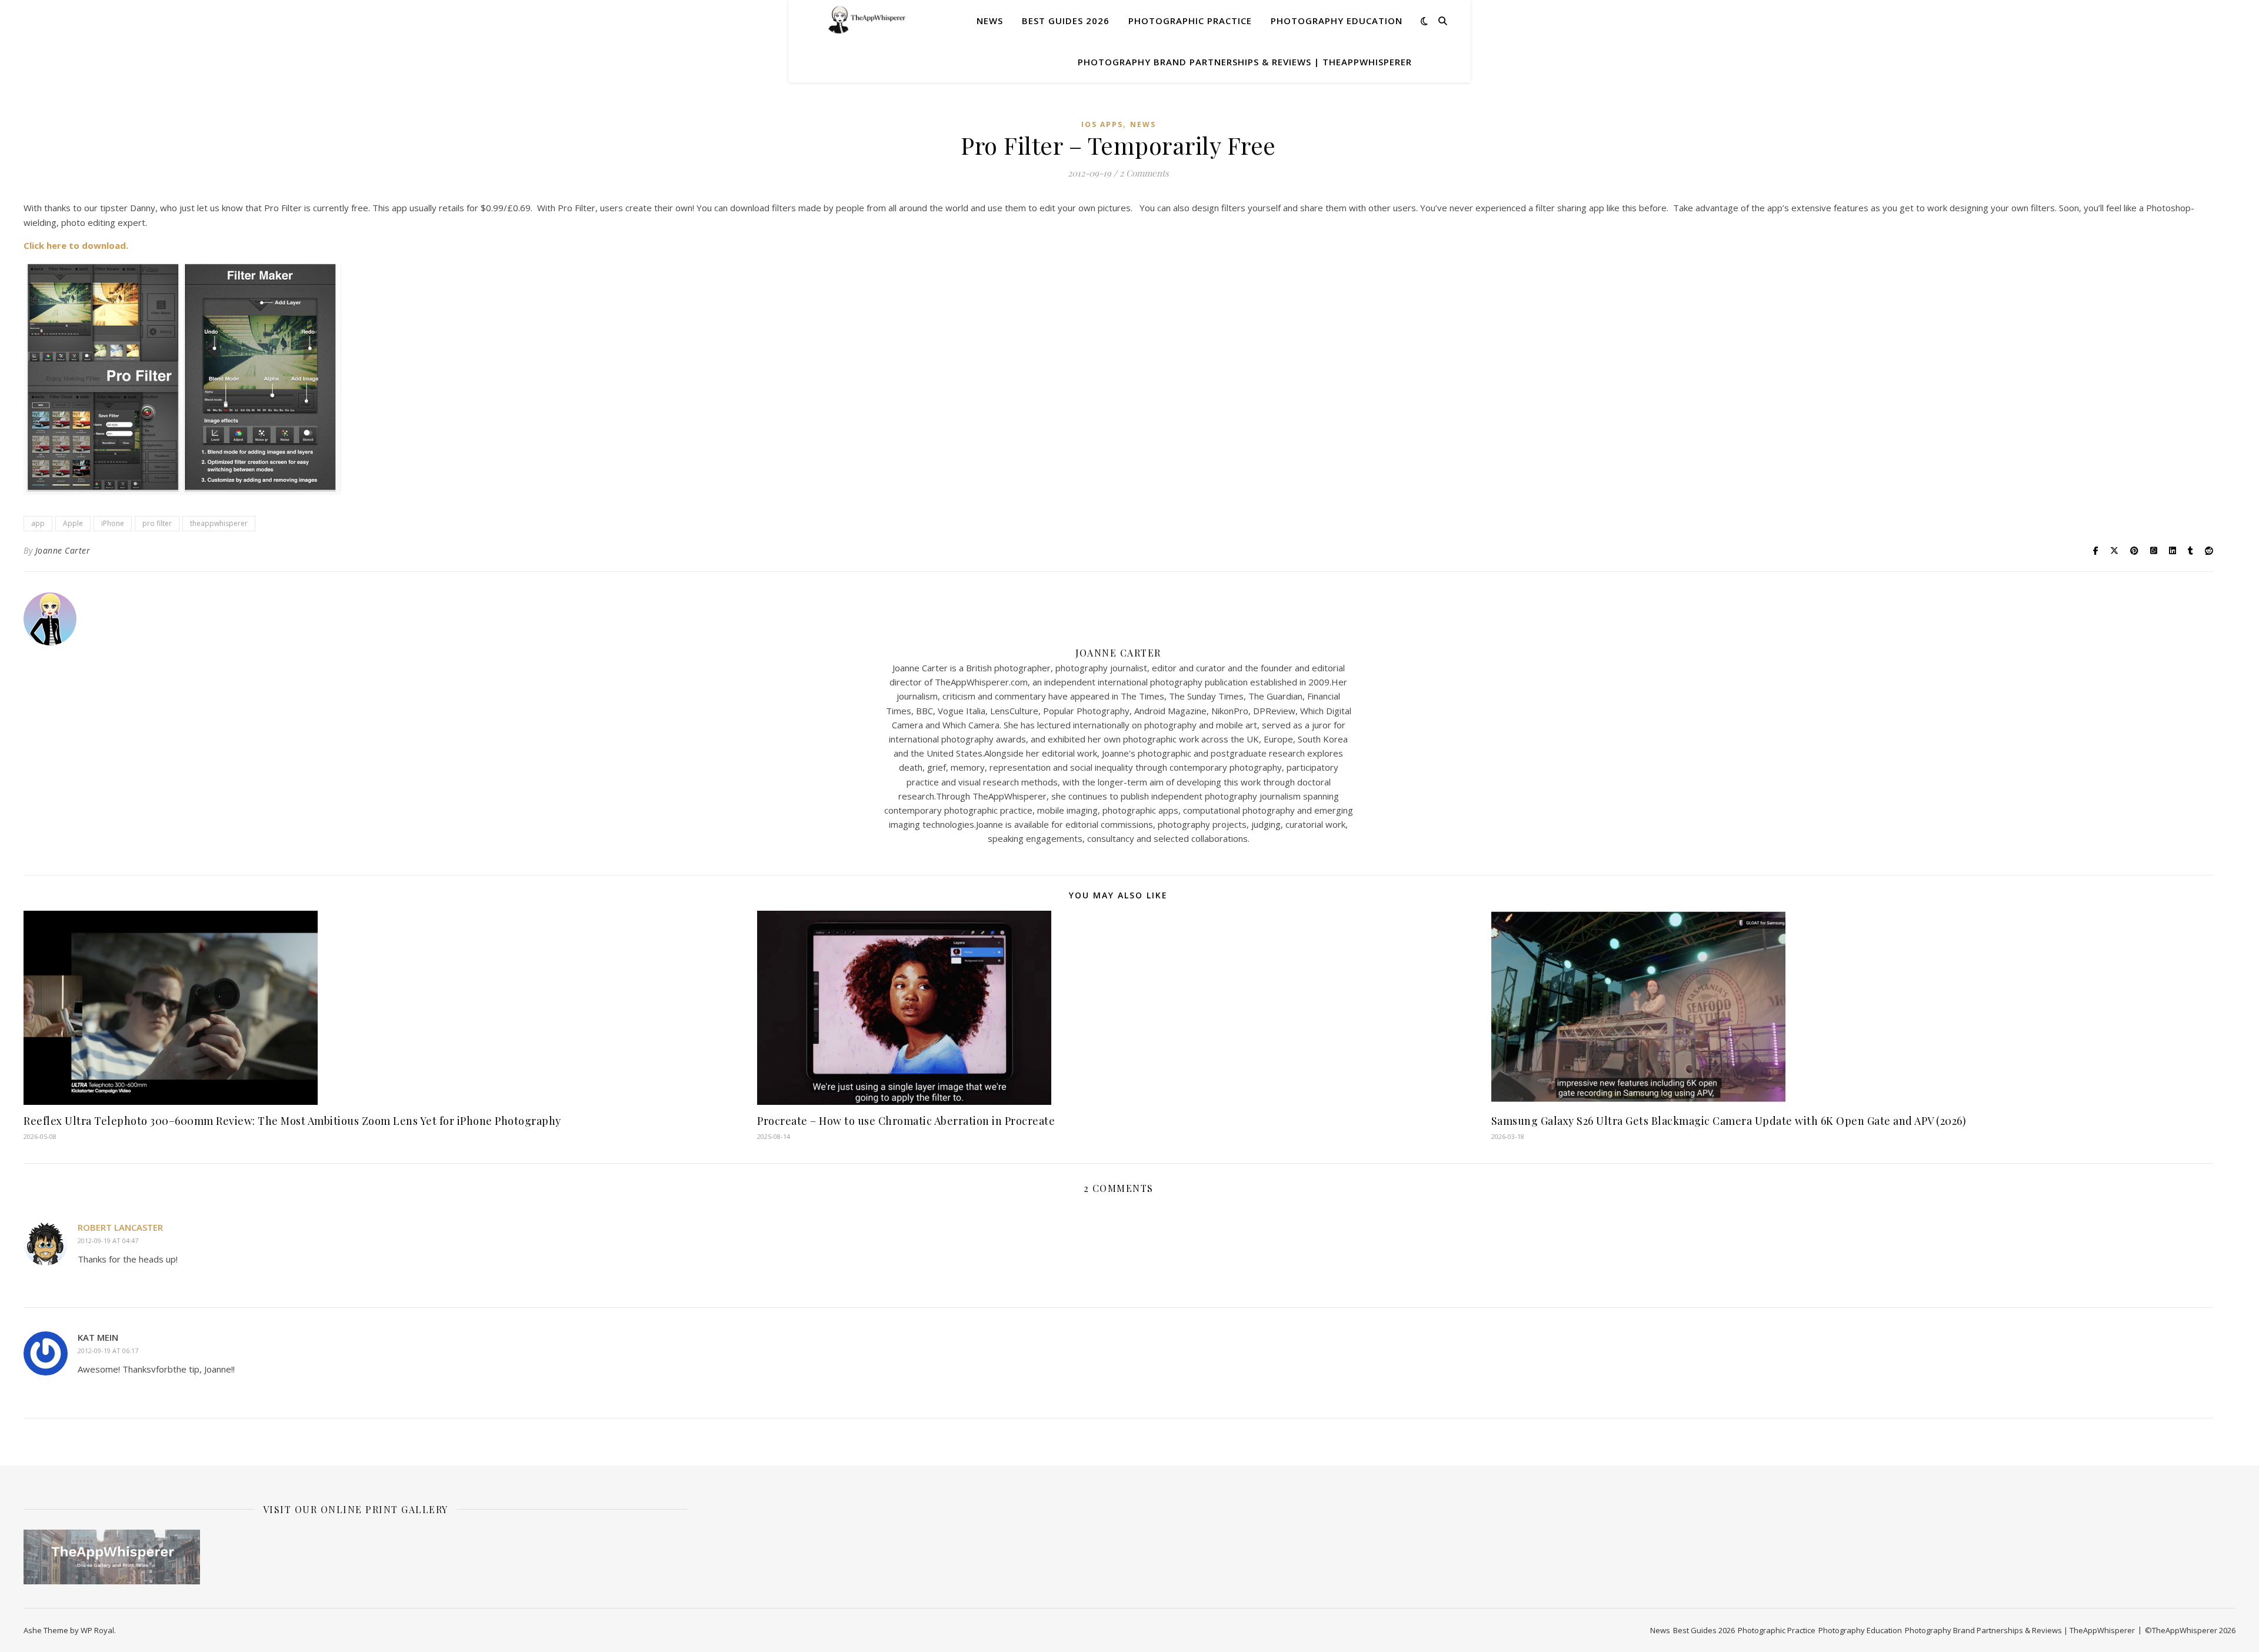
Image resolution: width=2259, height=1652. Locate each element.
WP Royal (97, 1630)
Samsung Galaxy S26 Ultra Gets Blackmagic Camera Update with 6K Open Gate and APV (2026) (1729, 1121)
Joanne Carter (63, 550)
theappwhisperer (219, 523)
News (990, 21)
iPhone (113, 523)
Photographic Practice (1190, 21)
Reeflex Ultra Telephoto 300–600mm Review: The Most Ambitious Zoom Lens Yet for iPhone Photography (292, 1121)
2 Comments (1144, 173)
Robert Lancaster (120, 1227)
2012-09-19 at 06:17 (108, 1350)
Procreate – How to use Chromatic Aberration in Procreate (906, 1121)
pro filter (157, 523)
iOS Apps (1102, 124)
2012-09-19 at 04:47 (108, 1240)
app (38, 523)
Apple (73, 523)
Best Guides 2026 (1066, 21)
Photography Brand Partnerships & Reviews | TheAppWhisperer (1245, 62)
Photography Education (1337, 21)
